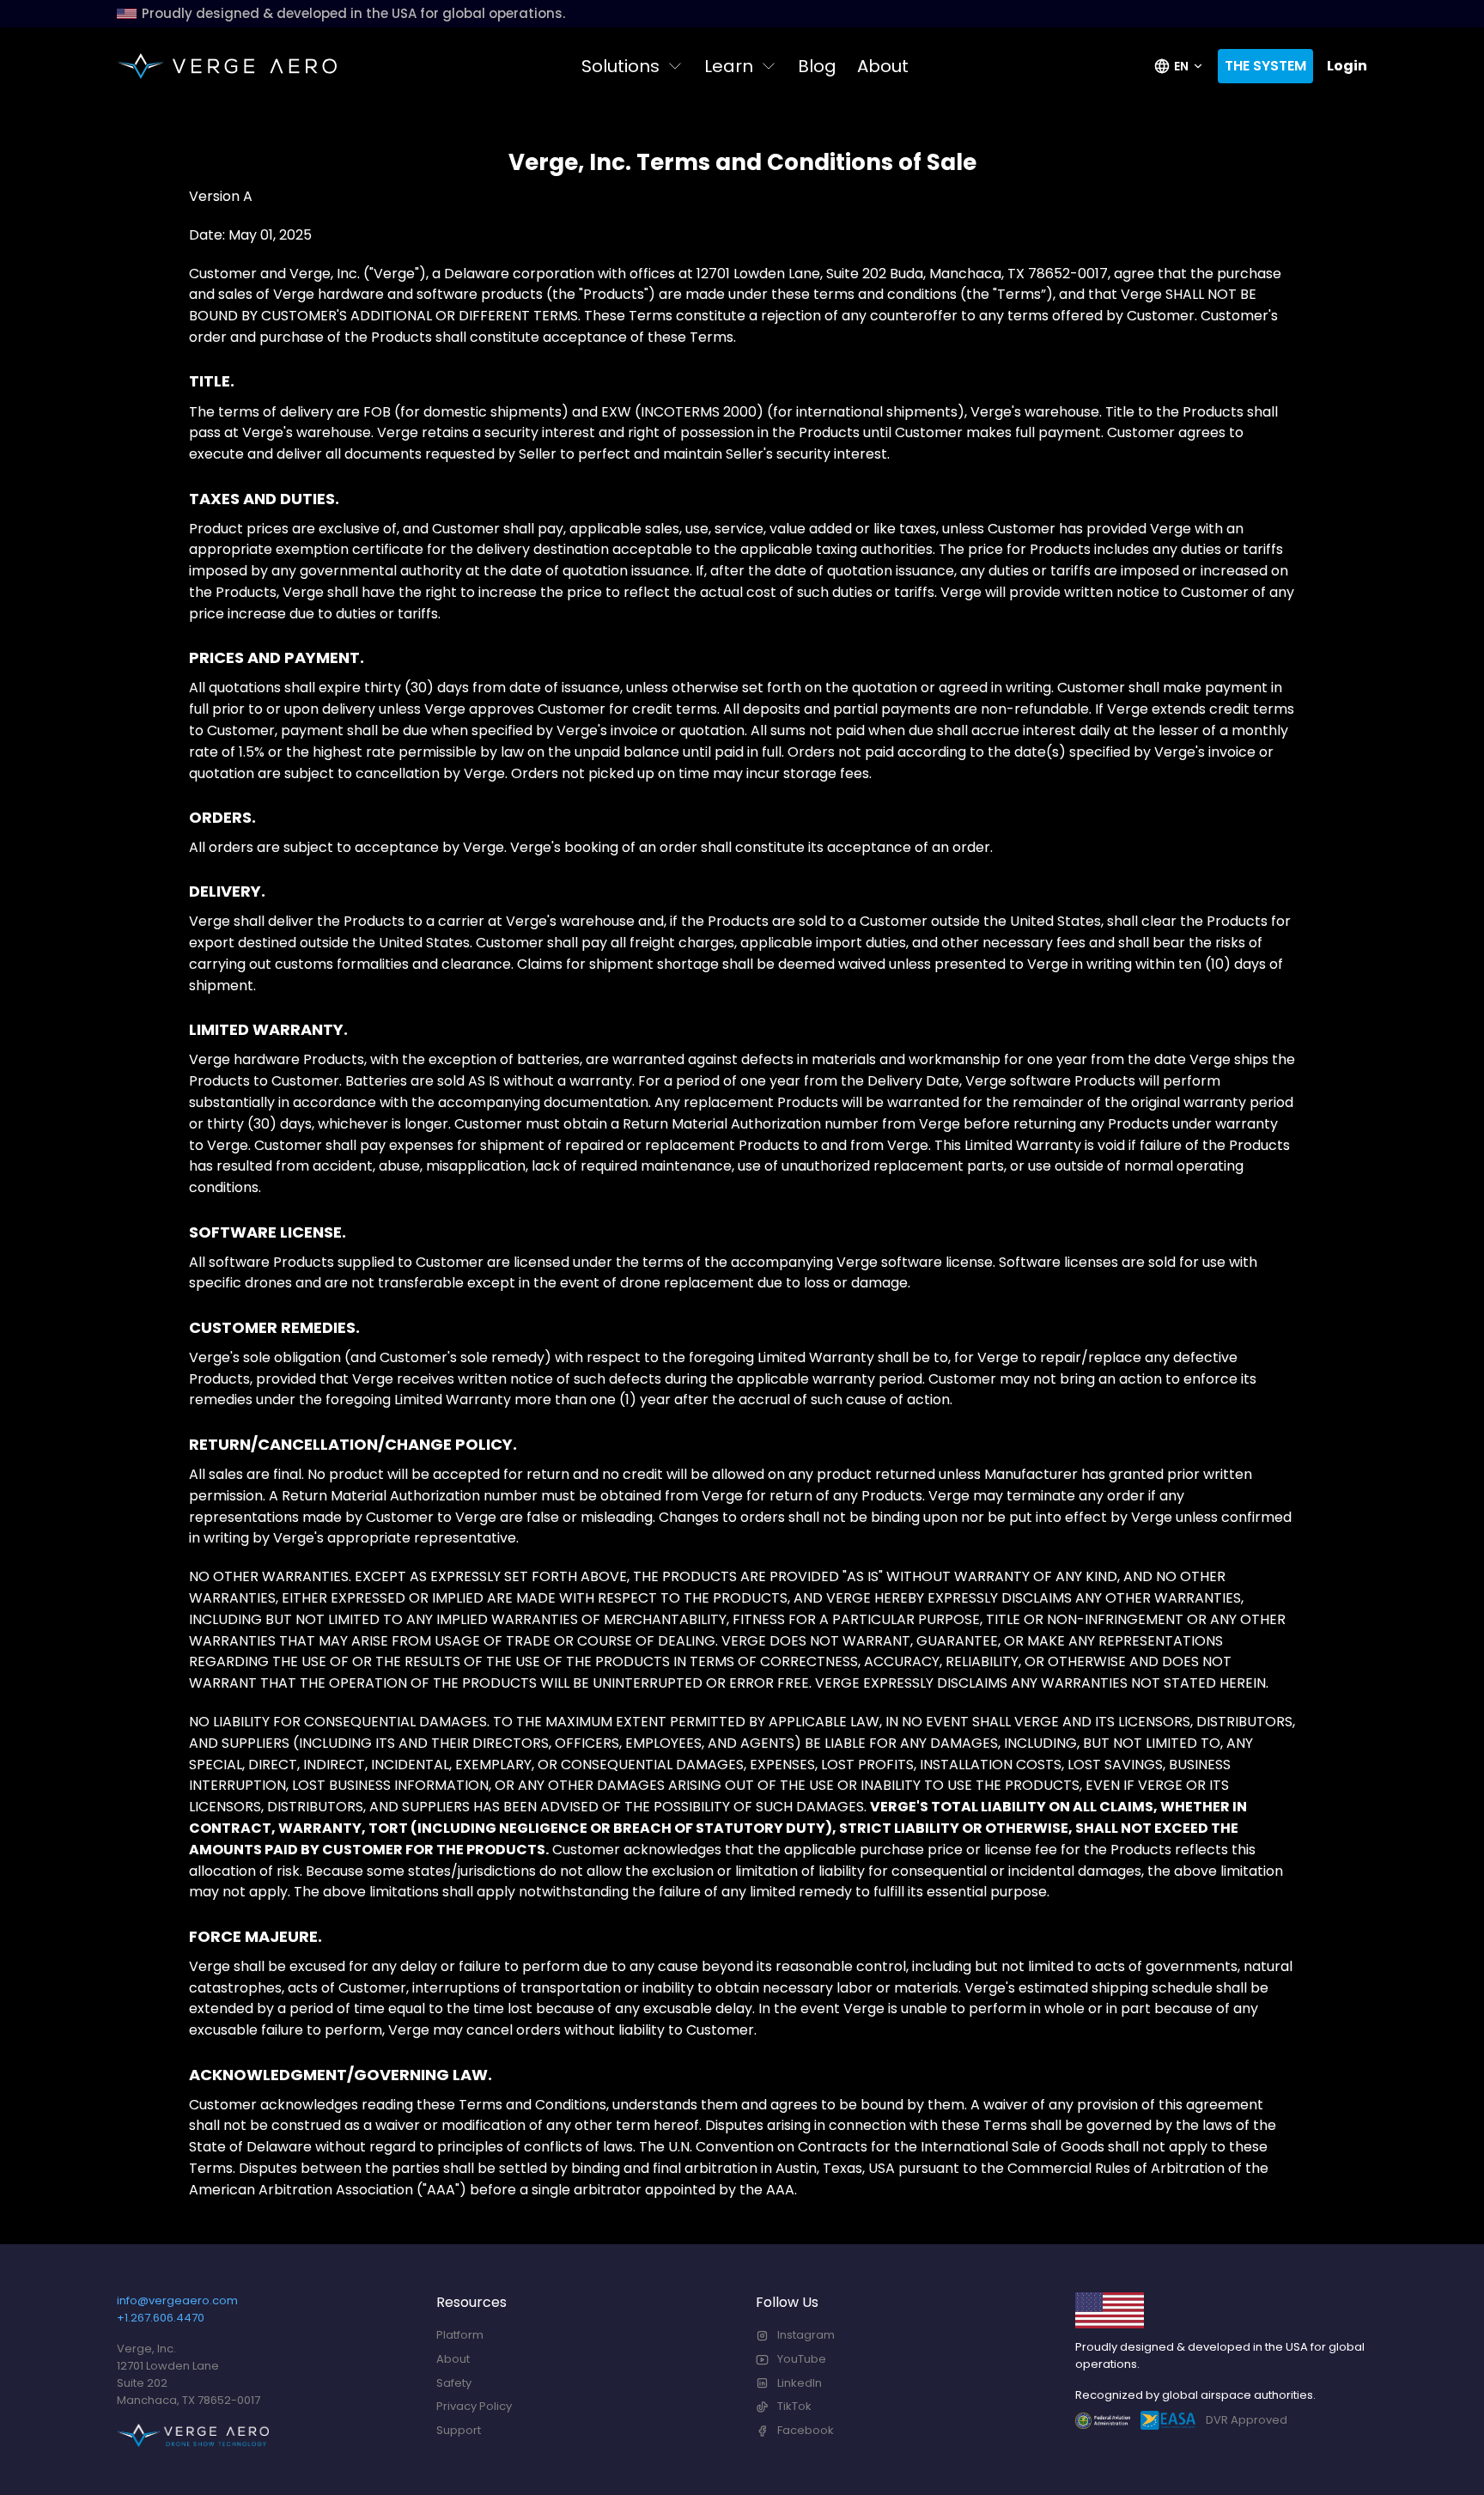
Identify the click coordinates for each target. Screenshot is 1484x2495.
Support (459, 2430)
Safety (454, 2383)
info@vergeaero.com (177, 2300)
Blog (817, 66)
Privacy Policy (474, 2406)
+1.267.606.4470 (161, 2318)
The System (1265, 66)
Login (1347, 66)
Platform (460, 2335)
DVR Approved (1247, 2420)
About (883, 66)
